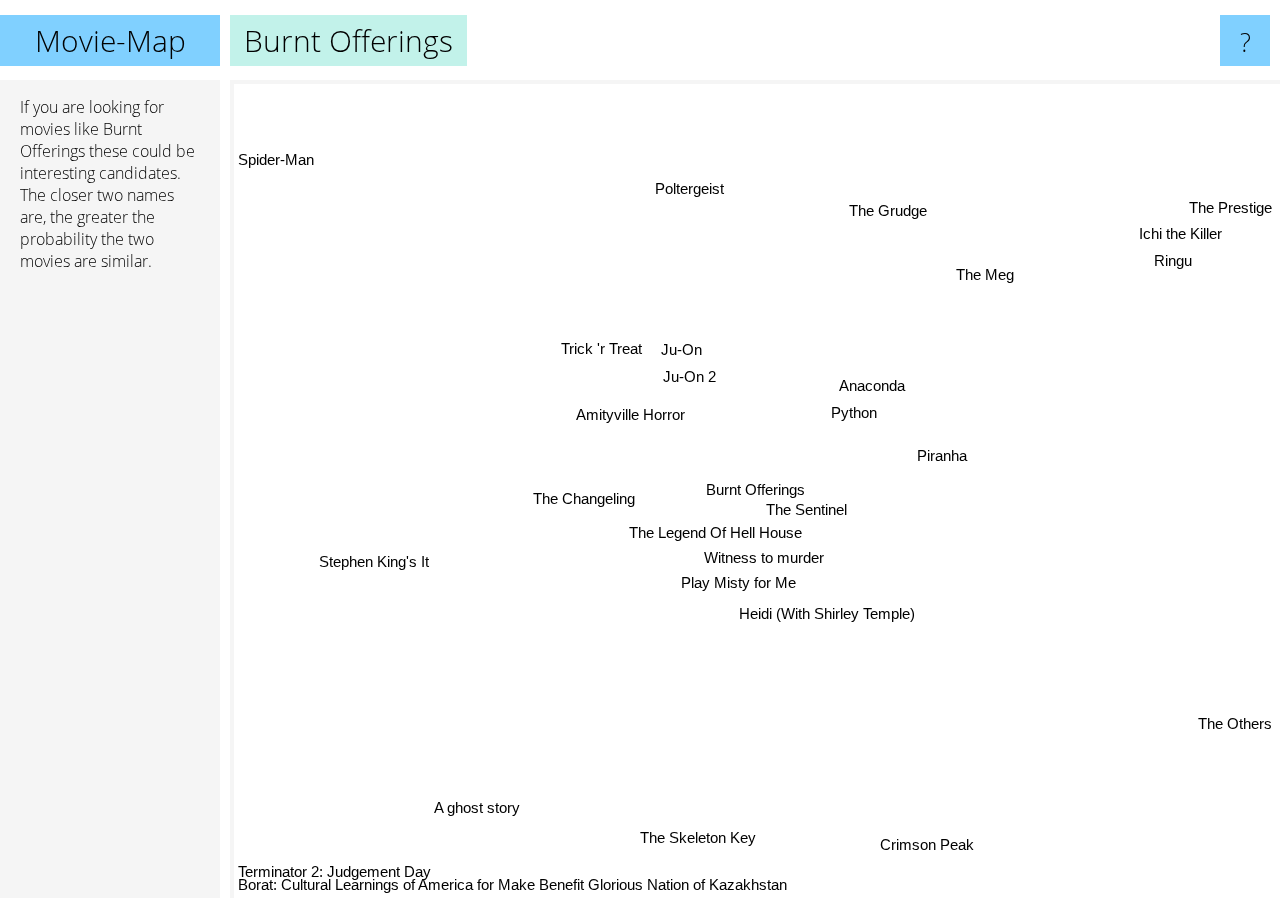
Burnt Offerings (755, 489)
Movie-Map (110, 40)
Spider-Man (276, 159)
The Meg (985, 274)
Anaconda (871, 385)
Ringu (1174, 262)
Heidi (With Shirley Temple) (827, 613)
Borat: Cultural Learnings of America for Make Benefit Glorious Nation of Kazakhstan (512, 884)
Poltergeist (691, 188)
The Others (1235, 723)
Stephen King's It (373, 559)
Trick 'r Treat (602, 348)
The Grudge (888, 210)
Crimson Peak (921, 845)
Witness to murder (764, 556)
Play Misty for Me (737, 582)
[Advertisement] (110, 593)
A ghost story (472, 805)
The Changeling (584, 498)
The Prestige (1230, 208)
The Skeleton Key (705, 839)
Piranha (942, 454)
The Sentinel (806, 509)
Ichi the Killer (1181, 235)
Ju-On (681, 349)
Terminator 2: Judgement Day (334, 871)
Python (854, 412)
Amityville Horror (630, 414)
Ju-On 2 (689, 376)
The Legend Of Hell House (713, 533)
